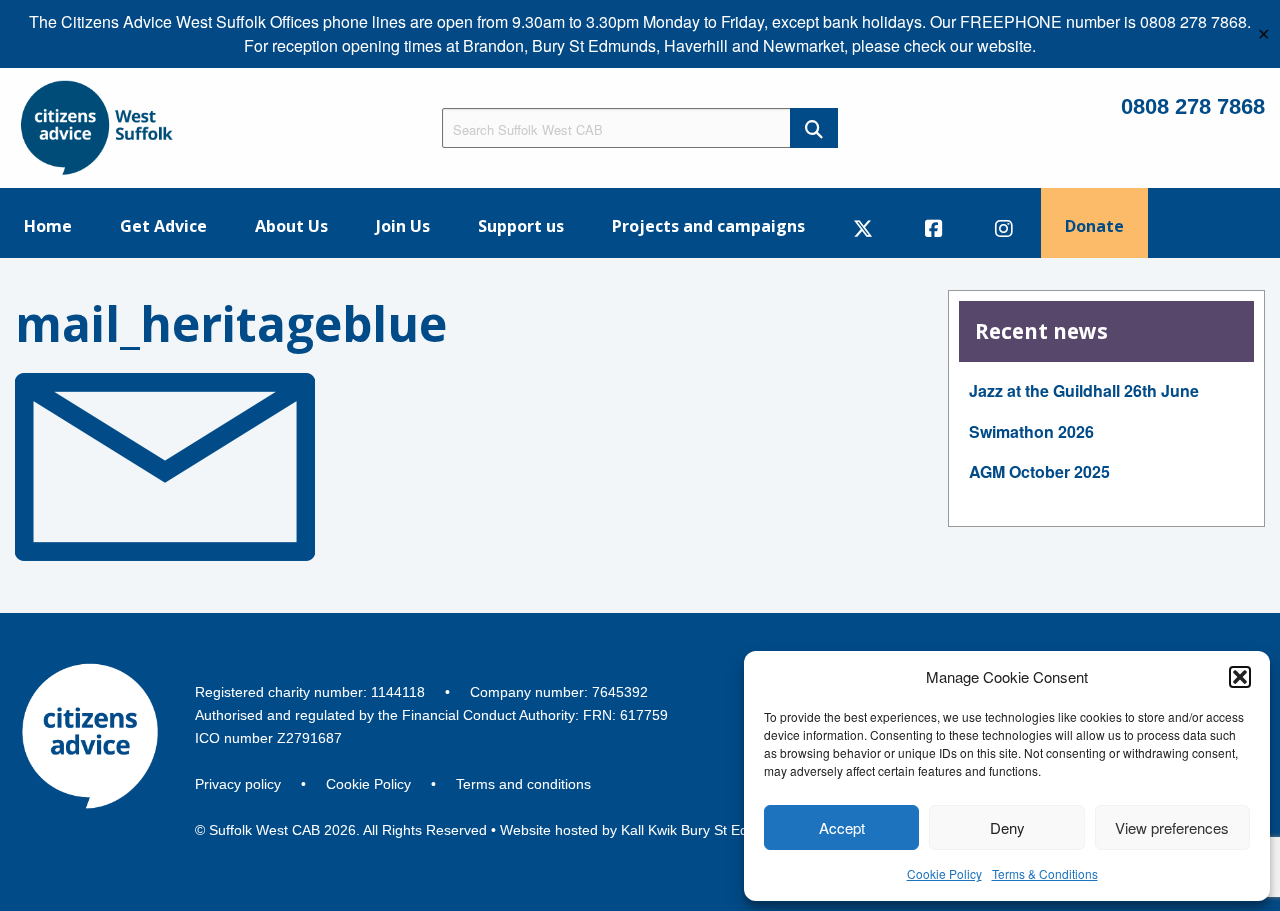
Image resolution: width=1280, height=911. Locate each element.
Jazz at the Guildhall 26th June (1084, 390)
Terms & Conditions (1045, 873)
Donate (1094, 226)
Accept (842, 827)
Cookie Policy (944, 873)
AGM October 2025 (1039, 471)
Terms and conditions (523, 784)
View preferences (1172, 827)
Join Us (403, 226)
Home (48, 226)
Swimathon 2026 (1031, 431)
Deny (1007, 827)
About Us (291, 226)
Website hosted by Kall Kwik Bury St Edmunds (645, 830)
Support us (521, 226)
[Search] (814, 128)
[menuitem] (48, 223)
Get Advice (163, 226)
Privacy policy (238, 784)
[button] (1240, 677)
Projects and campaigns (708, 226)
